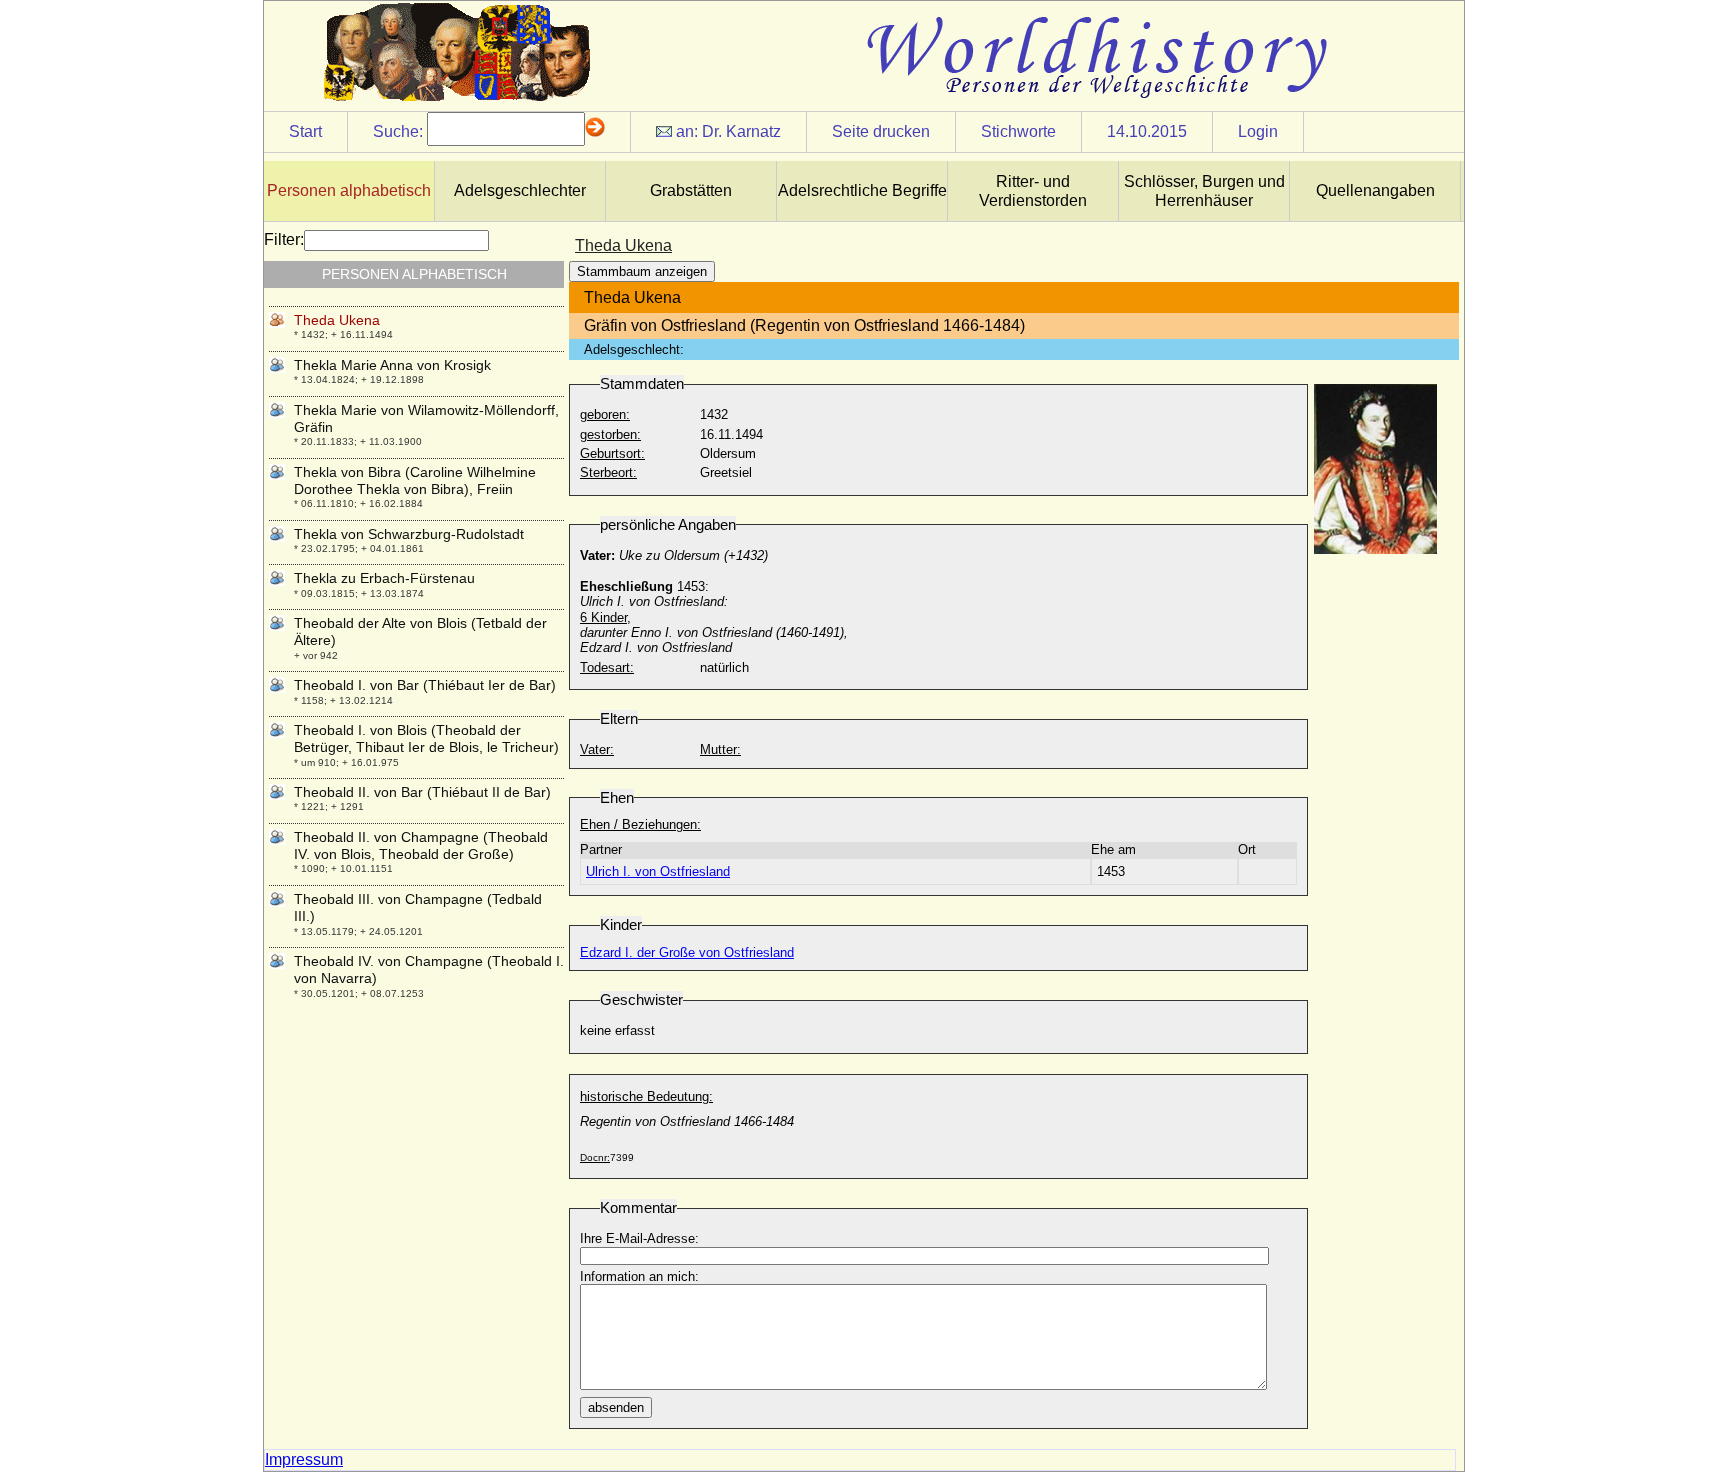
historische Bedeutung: (646, 1096)
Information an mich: (639, 1276)
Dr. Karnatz (741, 131)
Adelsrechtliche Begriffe (862, 190)
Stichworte (1018, 131)
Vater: (597, 749)
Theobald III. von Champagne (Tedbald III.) (418, 907)
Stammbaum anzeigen (642, 271)
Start (305, 131)
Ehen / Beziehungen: (640, 824)
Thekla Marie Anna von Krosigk (392, 365)
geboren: (605, 414)
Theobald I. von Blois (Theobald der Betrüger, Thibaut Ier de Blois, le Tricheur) (426, 738)
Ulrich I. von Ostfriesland (658, 871)
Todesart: (607, 667)
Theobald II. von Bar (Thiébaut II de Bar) (422, 792)
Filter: (284, 239)
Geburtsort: (612, 453)
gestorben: (610, 434)
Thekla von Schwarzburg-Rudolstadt (409, 534)
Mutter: (720, 749)
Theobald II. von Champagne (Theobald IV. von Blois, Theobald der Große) (421, 845)
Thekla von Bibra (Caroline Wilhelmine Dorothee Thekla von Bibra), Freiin (415, 480)
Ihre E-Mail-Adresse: (639, 1238)
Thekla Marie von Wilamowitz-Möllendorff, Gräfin (426, 418)
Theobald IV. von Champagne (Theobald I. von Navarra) (429, 969)
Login (1258, 131)
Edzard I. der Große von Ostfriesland (687, 952)
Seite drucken (881, 131)
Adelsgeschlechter (520, 190)
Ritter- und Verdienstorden (1033, 191)
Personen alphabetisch (349, 190)
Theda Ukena (337, 320)
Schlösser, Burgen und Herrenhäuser (1204, 191)
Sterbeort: (608, 472)
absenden (616, 1407)
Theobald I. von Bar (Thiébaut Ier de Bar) (425, 685)
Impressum (304, 1459)
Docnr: (595, 1157)
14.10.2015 (1147, 131)
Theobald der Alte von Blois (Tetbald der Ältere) (420, 631)
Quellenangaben (1375, 190)
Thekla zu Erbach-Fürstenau (384, 578)
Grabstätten (691, 190)
